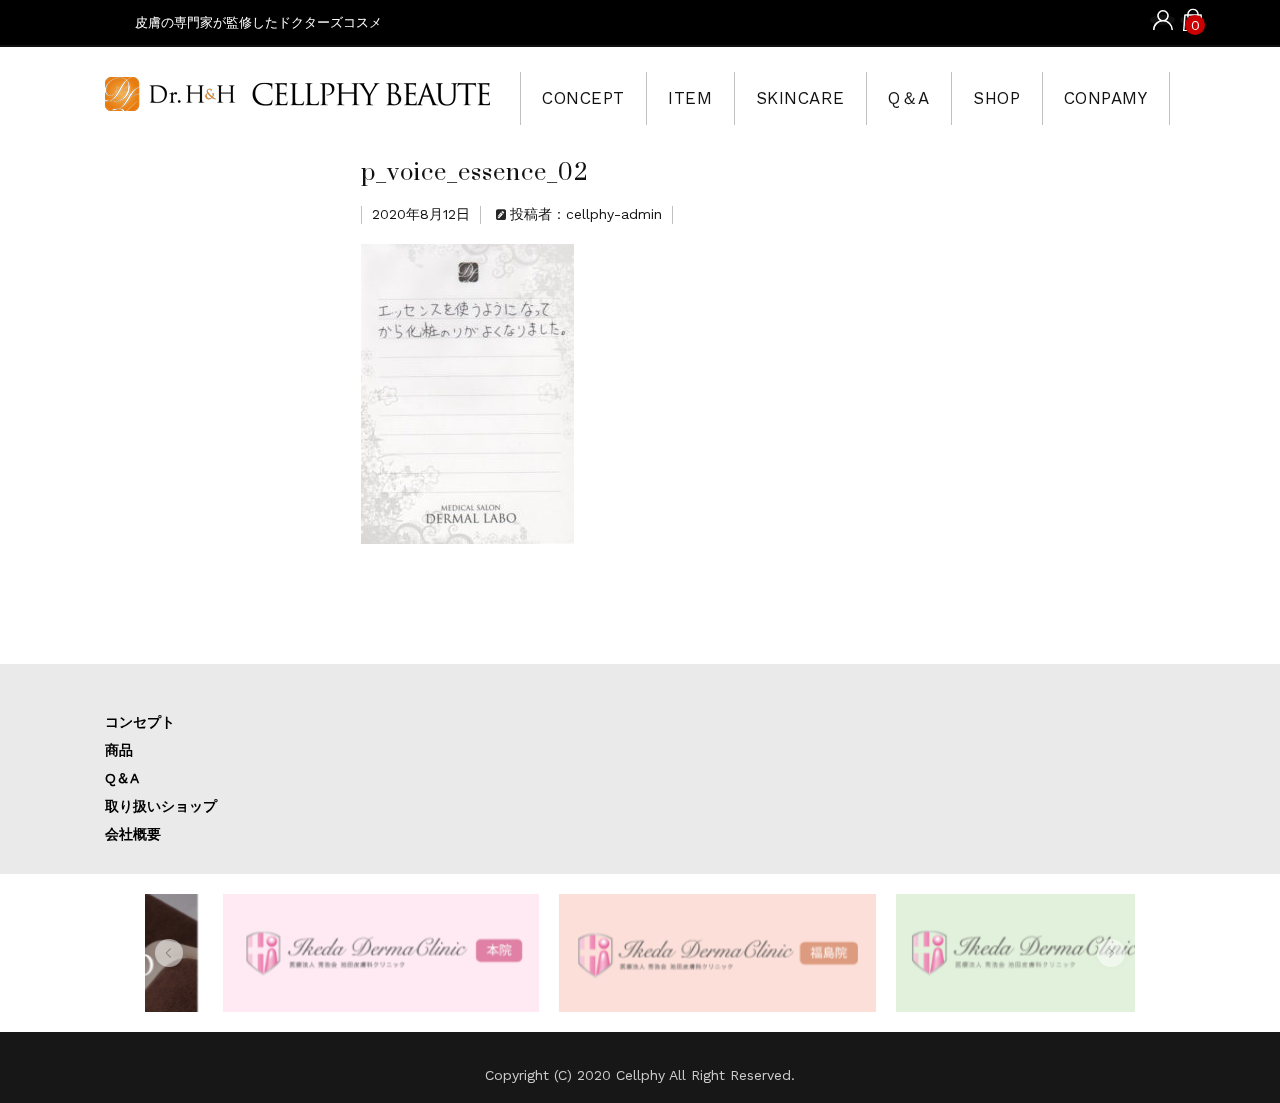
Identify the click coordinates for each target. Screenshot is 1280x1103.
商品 (119, 750)
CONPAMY (1106, 98)
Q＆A (909, 98)
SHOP (996, 98)
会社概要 (133, 834)
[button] (169, 953)
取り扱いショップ (161, 806)
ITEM (690, 98)
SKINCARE (800, 98)
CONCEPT (583, 98)
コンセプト (140, 722)
